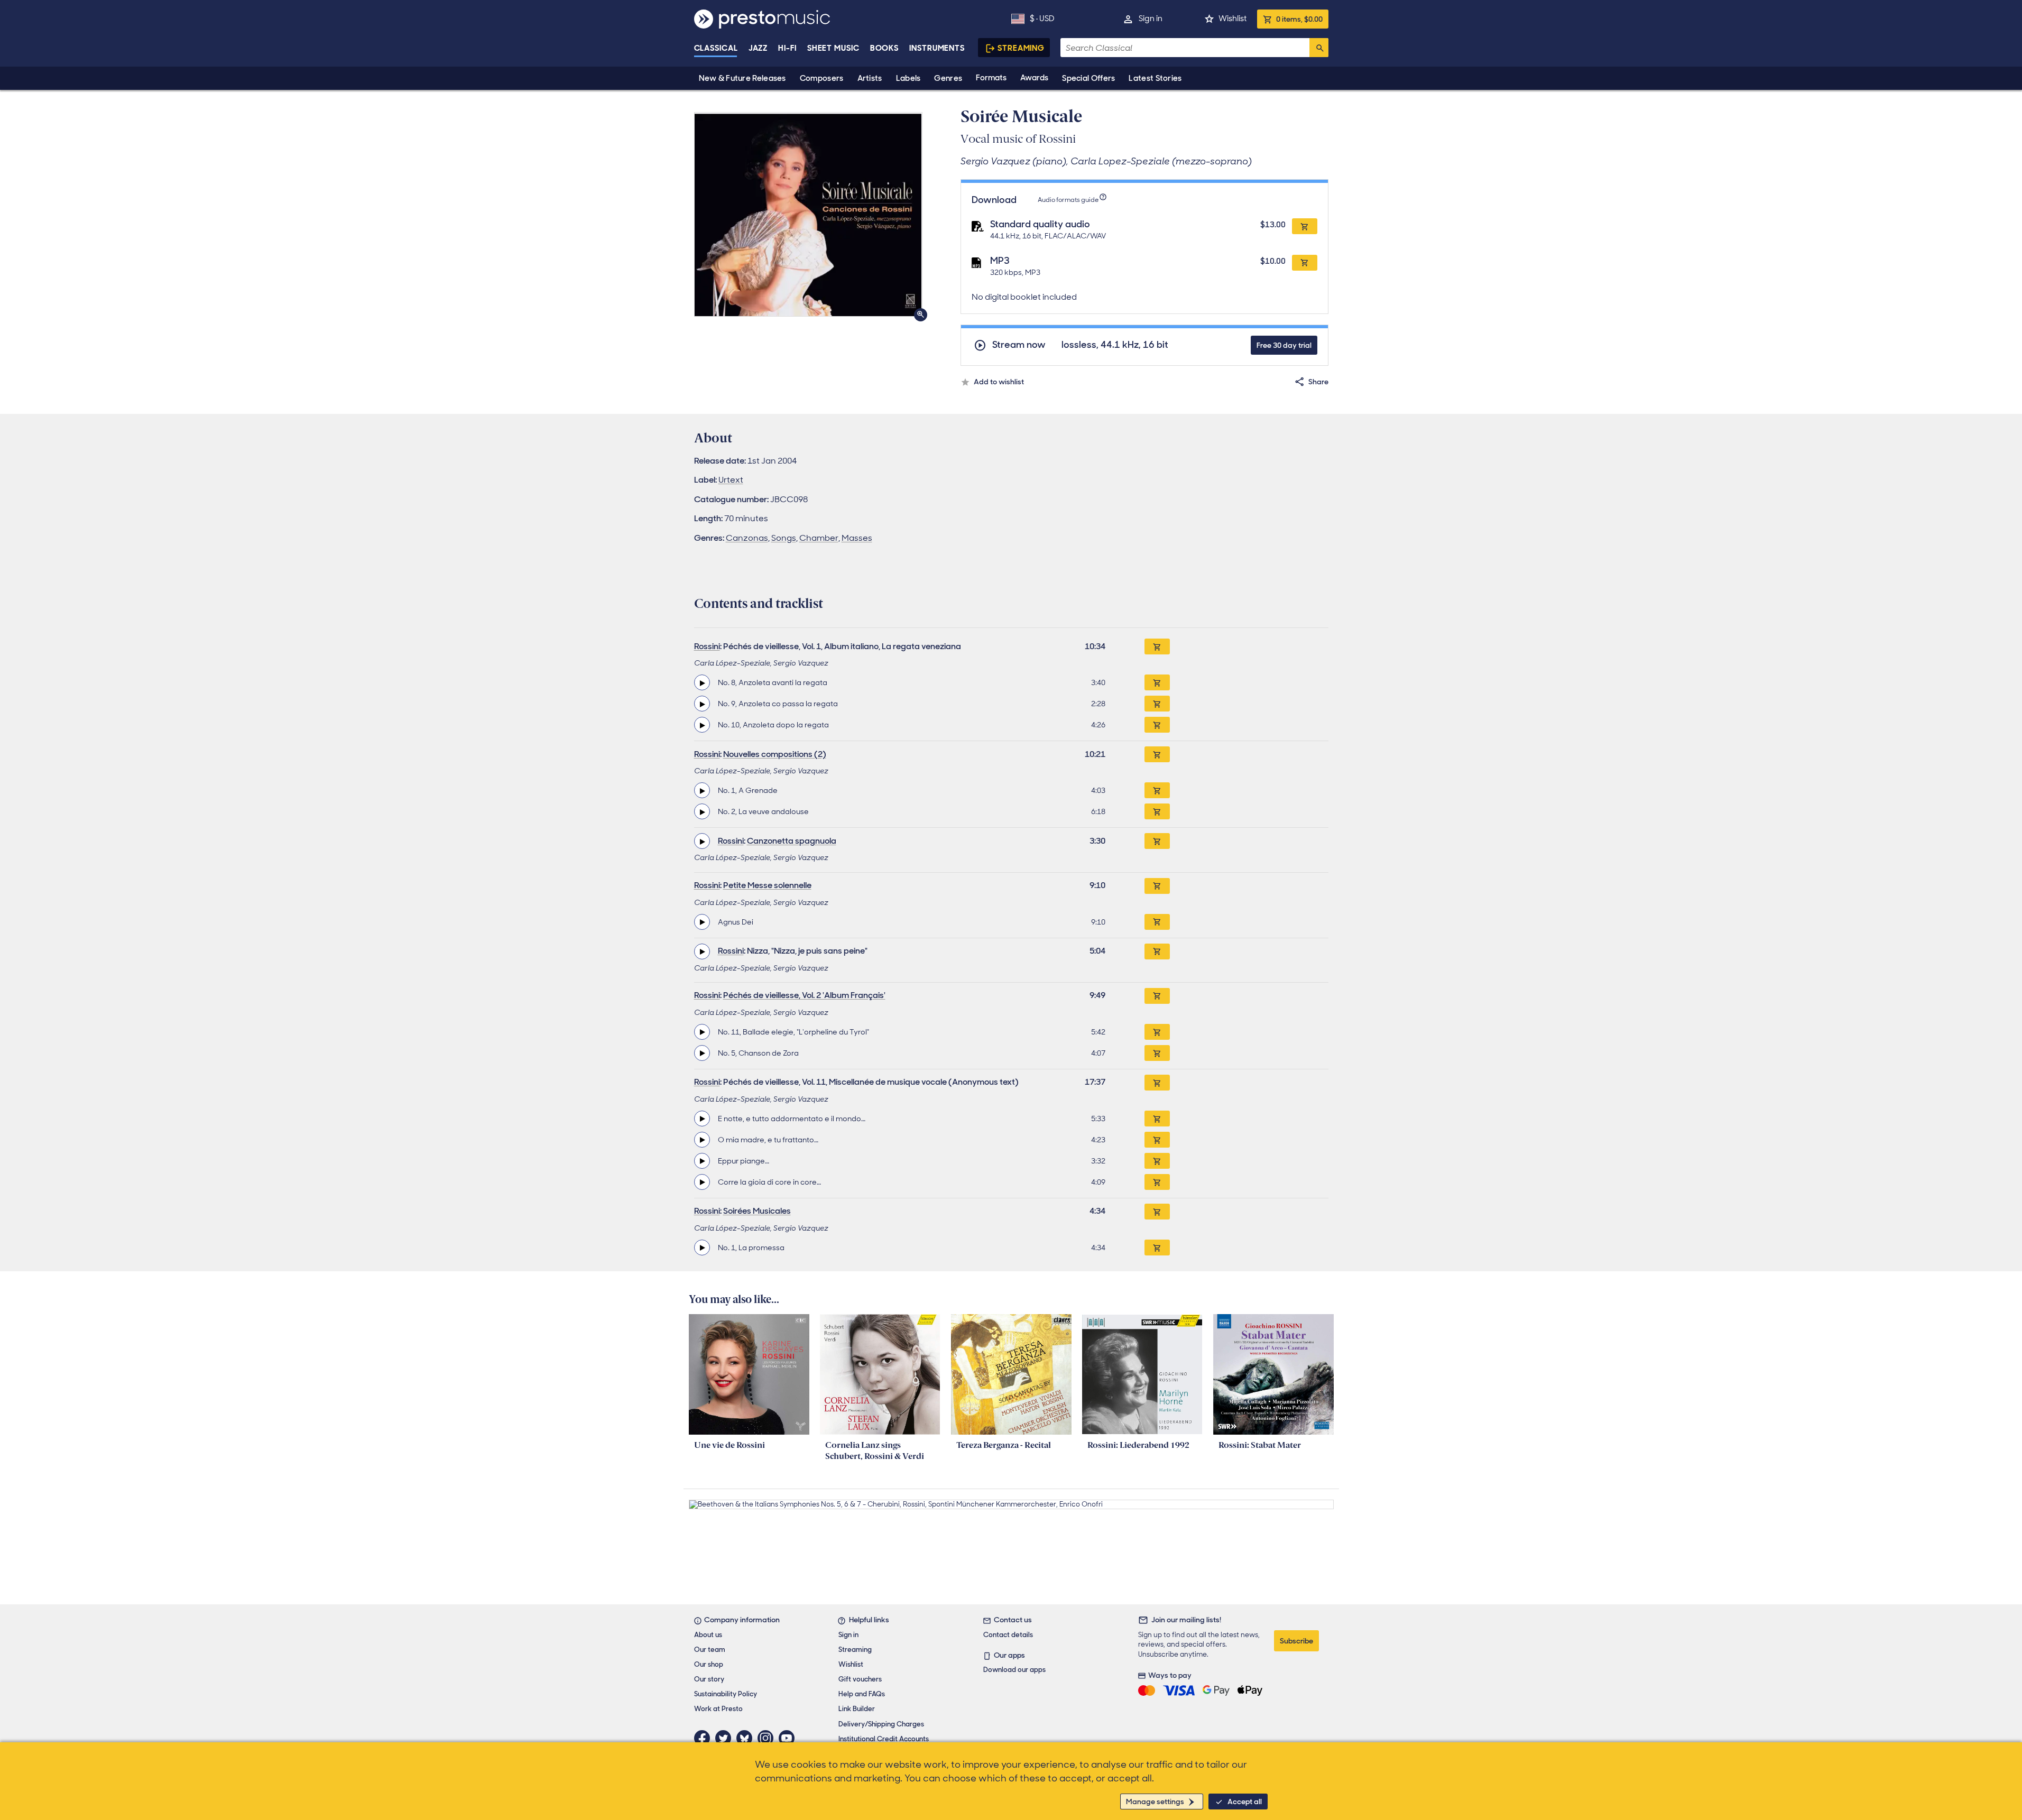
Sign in (1151, 19)
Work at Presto (718, 1709)
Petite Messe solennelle (767, 885)
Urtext (731, 480)
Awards (1034, 78)
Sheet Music (833, 48)
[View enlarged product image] (808, 214)
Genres (948, 78)
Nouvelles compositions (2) (775, 754)
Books (885, 48)
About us (708, 1635)
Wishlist (1232, 19)
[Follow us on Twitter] (726, 1738)
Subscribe (1296, 1641)
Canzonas (747, 538)
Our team (710, 1650)
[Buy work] (1157, 646)
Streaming (1021, 48)
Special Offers (1088, 78)
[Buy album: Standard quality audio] (1305, 226)
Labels (908, 78)
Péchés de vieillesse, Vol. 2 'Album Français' (804, 995)
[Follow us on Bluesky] (747, 1738)
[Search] (1319, 48)
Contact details (1008, 1635)
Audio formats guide (1068, 200)
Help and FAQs (862, 1694)
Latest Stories (1155, 78)
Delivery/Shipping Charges (881, 1724)
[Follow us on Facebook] (705, 1738)
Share (1318, 382)
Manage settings (1155, 1801)
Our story (709, 1679)
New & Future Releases (742, 78)
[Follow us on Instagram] (768, 1738)
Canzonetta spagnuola (792, 841)
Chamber (819, 538)
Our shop (709, 1664)
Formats (991, 78)
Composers (822, 78)
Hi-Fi (787, 48)
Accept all (1245, 1801)
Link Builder (857, 1709)
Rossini (707, 646)
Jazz (758, 48)
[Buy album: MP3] (1305, 263)
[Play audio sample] (702, 682)
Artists (870, 78)
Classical (716, 48)
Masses (857, 538)
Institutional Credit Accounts (884, 1739)
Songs (784, 538)
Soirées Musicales (757, 1211)
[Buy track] (1157, 682)
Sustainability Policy (726, 1694)
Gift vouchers (860, 1679)
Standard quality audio (1040, 224)
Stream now (1019, 345)
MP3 (1000, 261)
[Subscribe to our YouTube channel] (789, 1738)
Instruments (937, 48)
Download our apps (1014, 1670)
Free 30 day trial (1284, 345)
